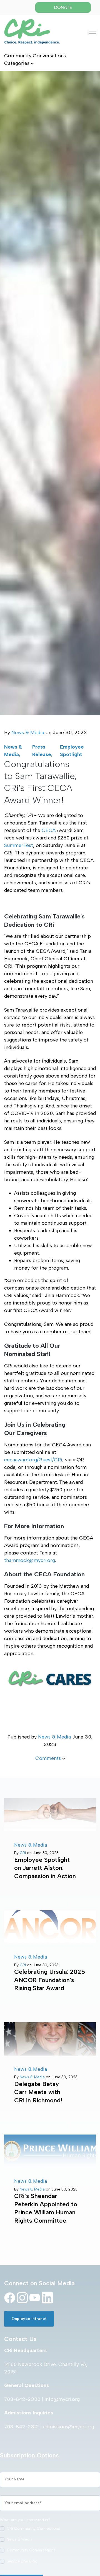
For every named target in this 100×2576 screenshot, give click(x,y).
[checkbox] (50, 2546)
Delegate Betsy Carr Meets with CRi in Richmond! (38, 2092)
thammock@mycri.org (30, 1560)
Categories (17, 63)
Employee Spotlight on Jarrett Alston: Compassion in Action (45, 1868)
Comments (49, 1758)
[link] (32, 31)
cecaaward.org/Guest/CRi (33, 1460)
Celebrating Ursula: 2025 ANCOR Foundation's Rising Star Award (50, 1980)
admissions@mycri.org (69, 2427)
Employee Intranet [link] (29, 2319)
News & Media (28, 732)
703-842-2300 (22, 2399)
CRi (23, 1853)
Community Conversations (35, 56)
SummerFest (19, 845)
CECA (49, 830)
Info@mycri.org (62, 2399)
